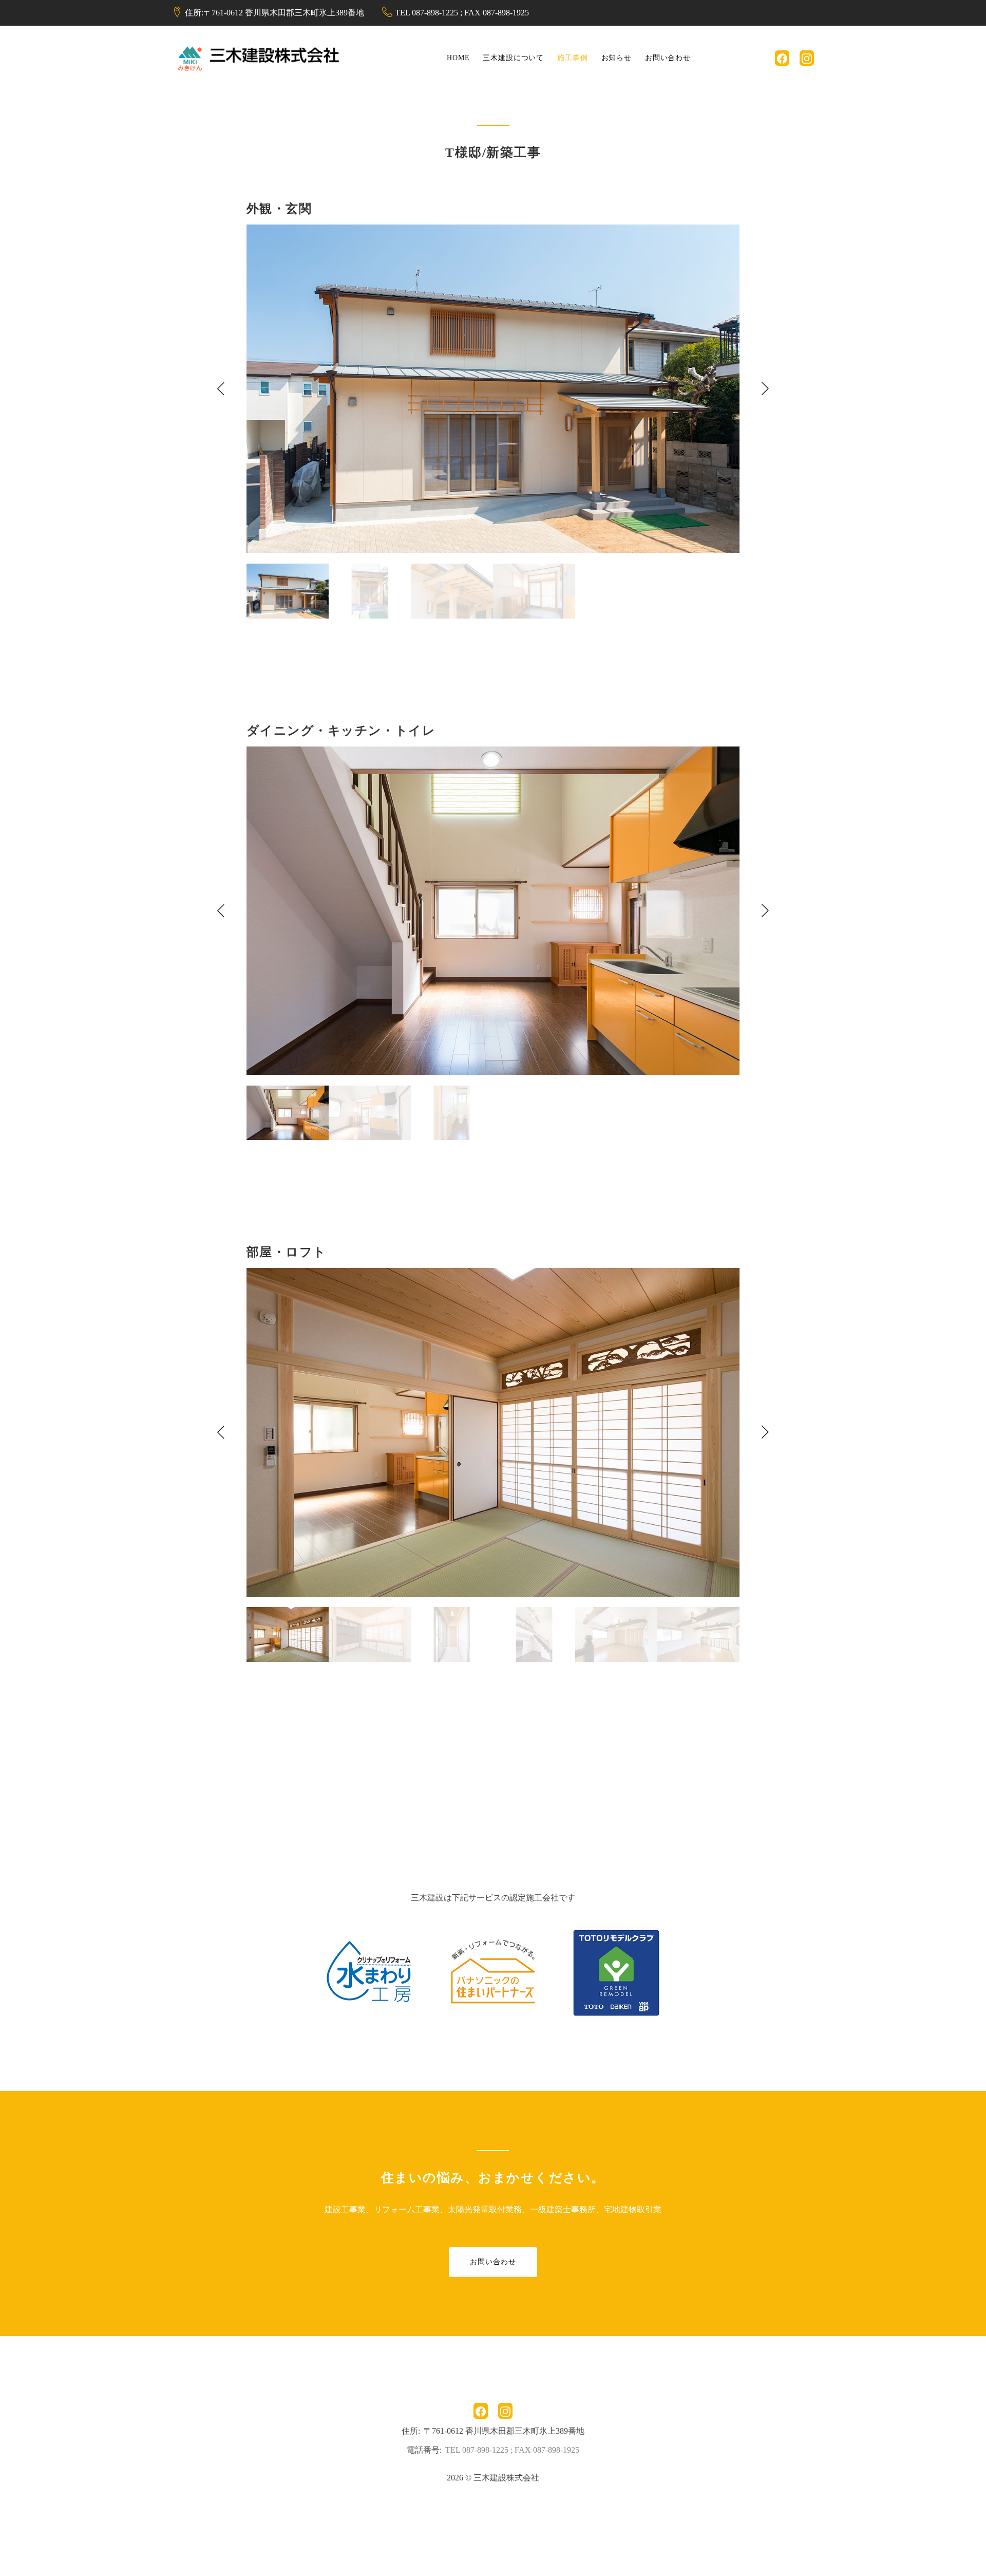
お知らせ (617, 58)
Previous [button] (221, 389)
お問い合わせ (668, 58)
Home (458, 58)
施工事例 (572, 58)
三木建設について (513, 58)
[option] (493, 389)
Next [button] (765, 389)
